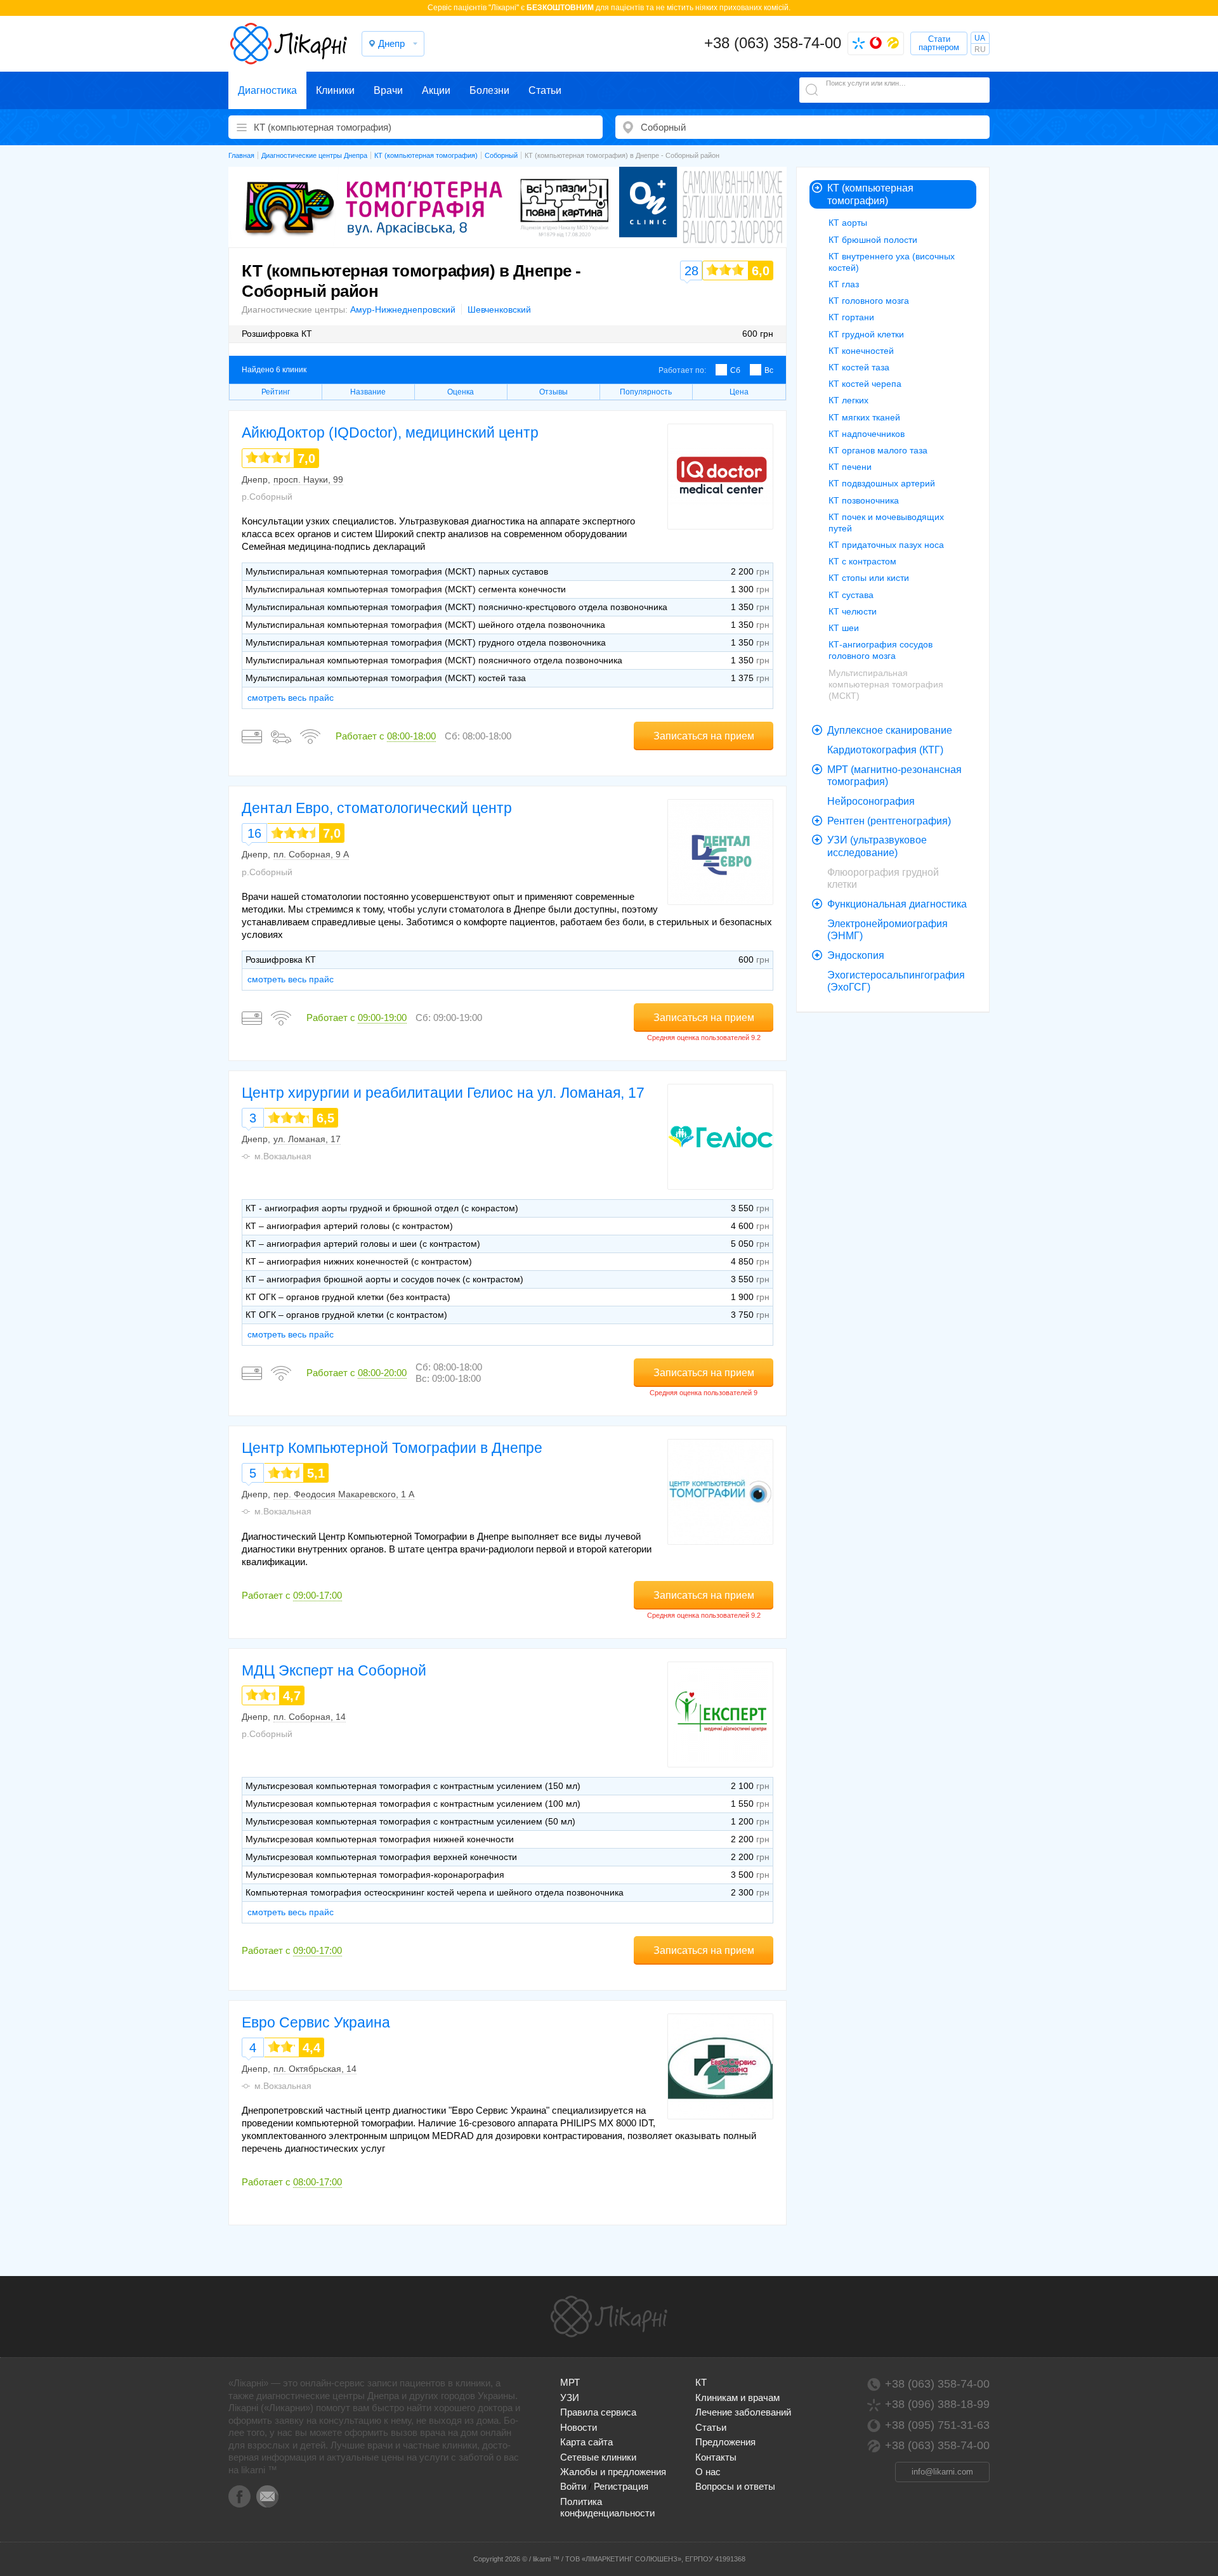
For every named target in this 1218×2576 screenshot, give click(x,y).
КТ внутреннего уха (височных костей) (892, 262)
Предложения (725, 2442)
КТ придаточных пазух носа (886, 545)
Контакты (716, 2457)
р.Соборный (267, 497)
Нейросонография (871, 801)
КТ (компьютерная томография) (870, 194)
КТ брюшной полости (873, 240)
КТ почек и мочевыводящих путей (886, 523)
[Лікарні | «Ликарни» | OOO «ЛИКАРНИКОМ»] (609, 2317)
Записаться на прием (704, 736)
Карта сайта (586, 2442)
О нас (708, 2472)
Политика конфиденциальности (607, 2507)
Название (368, 392)
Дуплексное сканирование (890, 730)
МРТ (570, 2382)
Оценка (461, 392)
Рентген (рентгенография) (889, 821)
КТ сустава (851, 595)
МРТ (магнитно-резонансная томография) (894, 776)
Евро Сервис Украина (316, 2022)
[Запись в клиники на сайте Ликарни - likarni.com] (289, 44)
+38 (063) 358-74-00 (773, 43)
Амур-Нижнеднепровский (403, 309)
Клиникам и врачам (737, 2397)
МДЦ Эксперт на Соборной (334, 1670)
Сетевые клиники (598, 2457)
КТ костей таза (859, 367)
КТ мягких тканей (864, 417)
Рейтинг (276, 392)
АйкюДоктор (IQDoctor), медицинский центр (390, 433)
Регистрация (621, 2486)
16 (254, 833)
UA (980, 38)
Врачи (388, 90)
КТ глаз (844, 284)
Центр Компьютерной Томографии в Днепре (392, 1448)
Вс (769, 370)
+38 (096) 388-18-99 (937, 2404)
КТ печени (850, 467)
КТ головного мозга (869, 301)
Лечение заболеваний (743, 2412)
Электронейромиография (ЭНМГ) (887, 930)
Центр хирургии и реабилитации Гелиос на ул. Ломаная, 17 (443, 1093)
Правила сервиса (598, 2412)
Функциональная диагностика (897, 904)
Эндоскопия (856, 955)
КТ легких (848, 400)
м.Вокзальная (283, 1156)
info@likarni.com (942, 2472)
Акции (436, 90)
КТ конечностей (861, 351)
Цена (739, 392)
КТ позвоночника (864, 500)
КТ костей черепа (865, 384)
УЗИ (570, 2397)
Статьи (545, 90)
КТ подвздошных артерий (882, 483)
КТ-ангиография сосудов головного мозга (881, 650)
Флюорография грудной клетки (883, 879)
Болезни (489, 90)
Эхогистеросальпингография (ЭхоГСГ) (896, 981)
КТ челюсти (853, 611)
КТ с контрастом (862, 561)
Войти (573, 2486)
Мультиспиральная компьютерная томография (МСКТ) (886, 684)
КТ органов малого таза (878, 450)
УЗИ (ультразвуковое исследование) (877, 846)
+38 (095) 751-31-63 (937, 2425)
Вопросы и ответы (735, 2486)
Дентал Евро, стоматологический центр (377, 808)
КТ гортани (851, 317)
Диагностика (267, 90)
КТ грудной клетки (866, 334)
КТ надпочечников (867, 434)
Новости (579, 2427)
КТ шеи (844, 628)
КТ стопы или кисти (869, 578)
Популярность (646, 392)
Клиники (335, 90)
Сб (735, 370)
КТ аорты (848, 223)
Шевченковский (499, 309)
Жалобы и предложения (613, 2472)
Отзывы (553, 392)
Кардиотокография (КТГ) (885, 750)
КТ (701, 2382)
